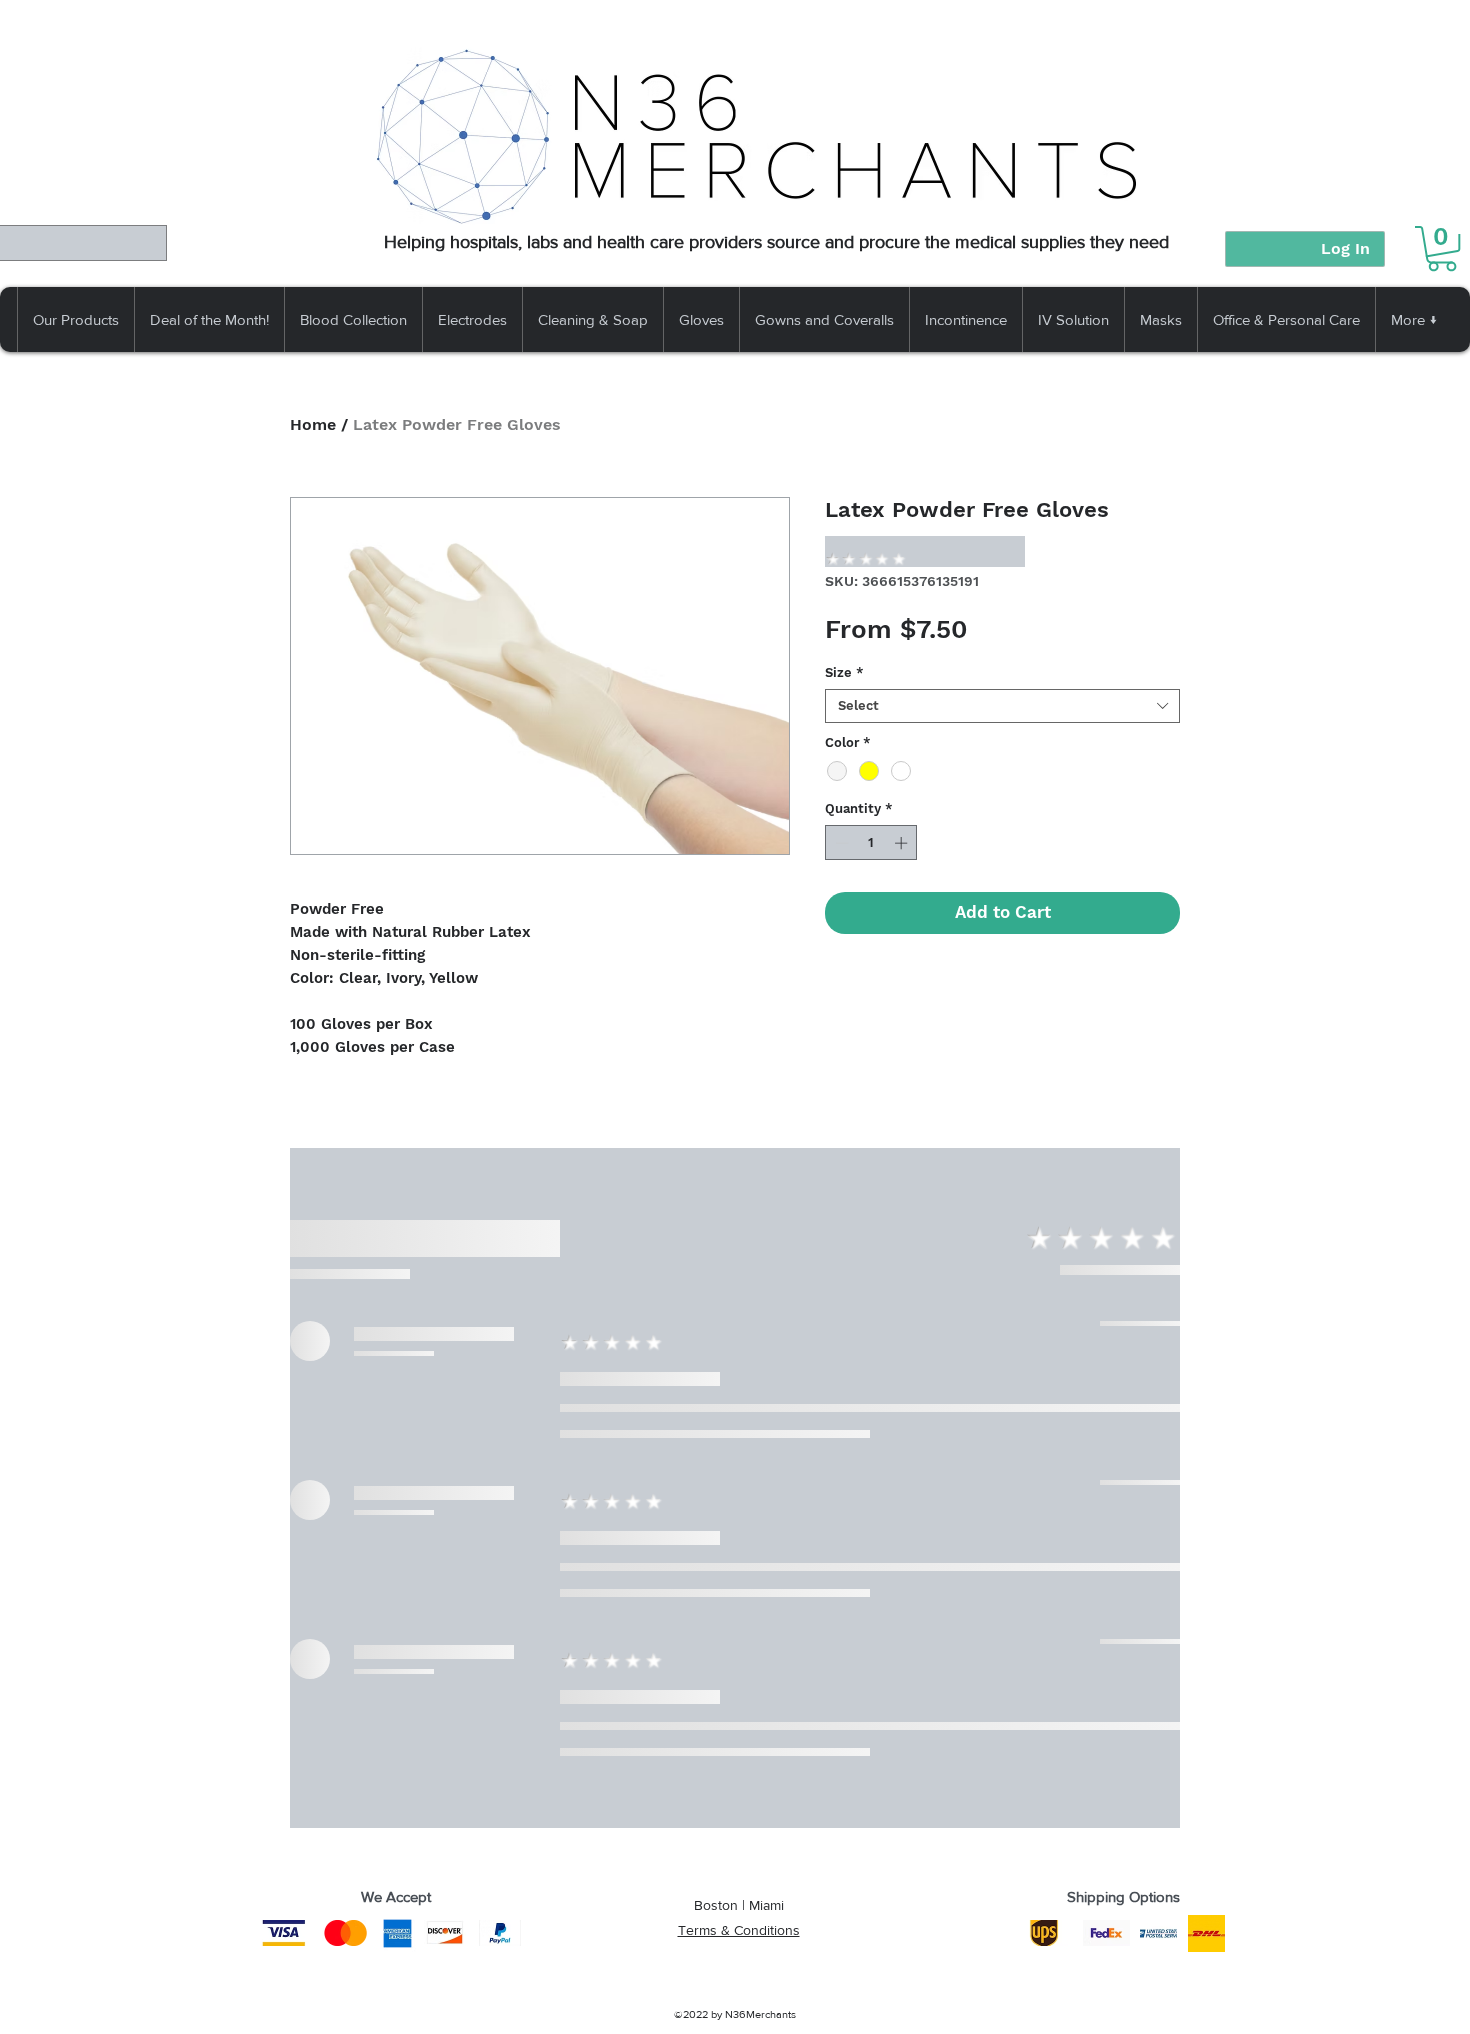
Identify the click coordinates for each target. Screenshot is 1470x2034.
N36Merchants (760, 2014)
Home (313, 424)
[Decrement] (840, 843)
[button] (1442, 248)
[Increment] (903, 843)
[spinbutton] (871, 843)
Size (844, 672)
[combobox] (1002, 706)
